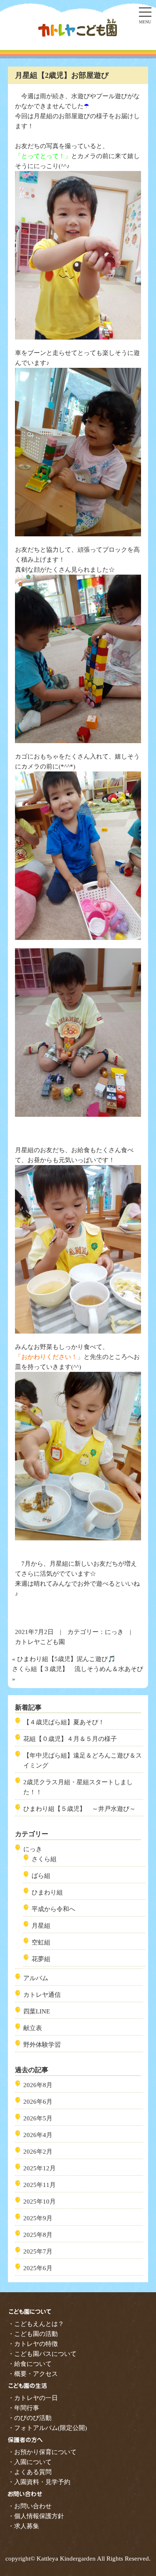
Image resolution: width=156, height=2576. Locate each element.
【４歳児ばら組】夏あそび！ (64, 1722)
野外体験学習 (42, 2045)
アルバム (36, 1978)
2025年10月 (40, 2202)
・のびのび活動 (30, 2418)
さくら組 (44, 1859)
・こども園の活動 (33, 2334)
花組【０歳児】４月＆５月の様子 (70, 1739)
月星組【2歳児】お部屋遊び (62, 75)
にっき (114, 1632)
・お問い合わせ (30, 2506)
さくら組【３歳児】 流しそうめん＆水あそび (78, 1669)
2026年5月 (38, 2118)
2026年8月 (38, 2085)
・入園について (30, 2462)
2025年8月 (38, 2235)
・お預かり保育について (42, 2452)
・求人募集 (24, 2526)
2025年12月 (40, 2168)
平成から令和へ (53, 1909)
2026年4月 (38, 2135)
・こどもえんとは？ (36, 2324)
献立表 (33, 2028)
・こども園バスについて (42, 2354)
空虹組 (41, 1942)
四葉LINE (37, 2011)
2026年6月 (38, 2102)
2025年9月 (38, 2218)
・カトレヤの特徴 (33, 2344)
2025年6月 (38, 2268)
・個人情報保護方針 (36, 2516)
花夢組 (41, 1959)
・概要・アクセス (33, 2374)
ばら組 (41, 1876)
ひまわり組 (47, 1892)
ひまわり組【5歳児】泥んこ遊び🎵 (66, 1659)
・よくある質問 (30, 2472)
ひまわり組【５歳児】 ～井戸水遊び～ (79, 1809)
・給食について (30, 2364)
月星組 (41, 1926)
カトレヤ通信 (42, 1995)
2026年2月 (38, 2152)
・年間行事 (24, 2408)
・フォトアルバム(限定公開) (47, 2428)
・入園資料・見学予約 (39, 2482)
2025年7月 (38, 2251)
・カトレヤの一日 (33, 2398)
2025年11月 (40, 2185)
